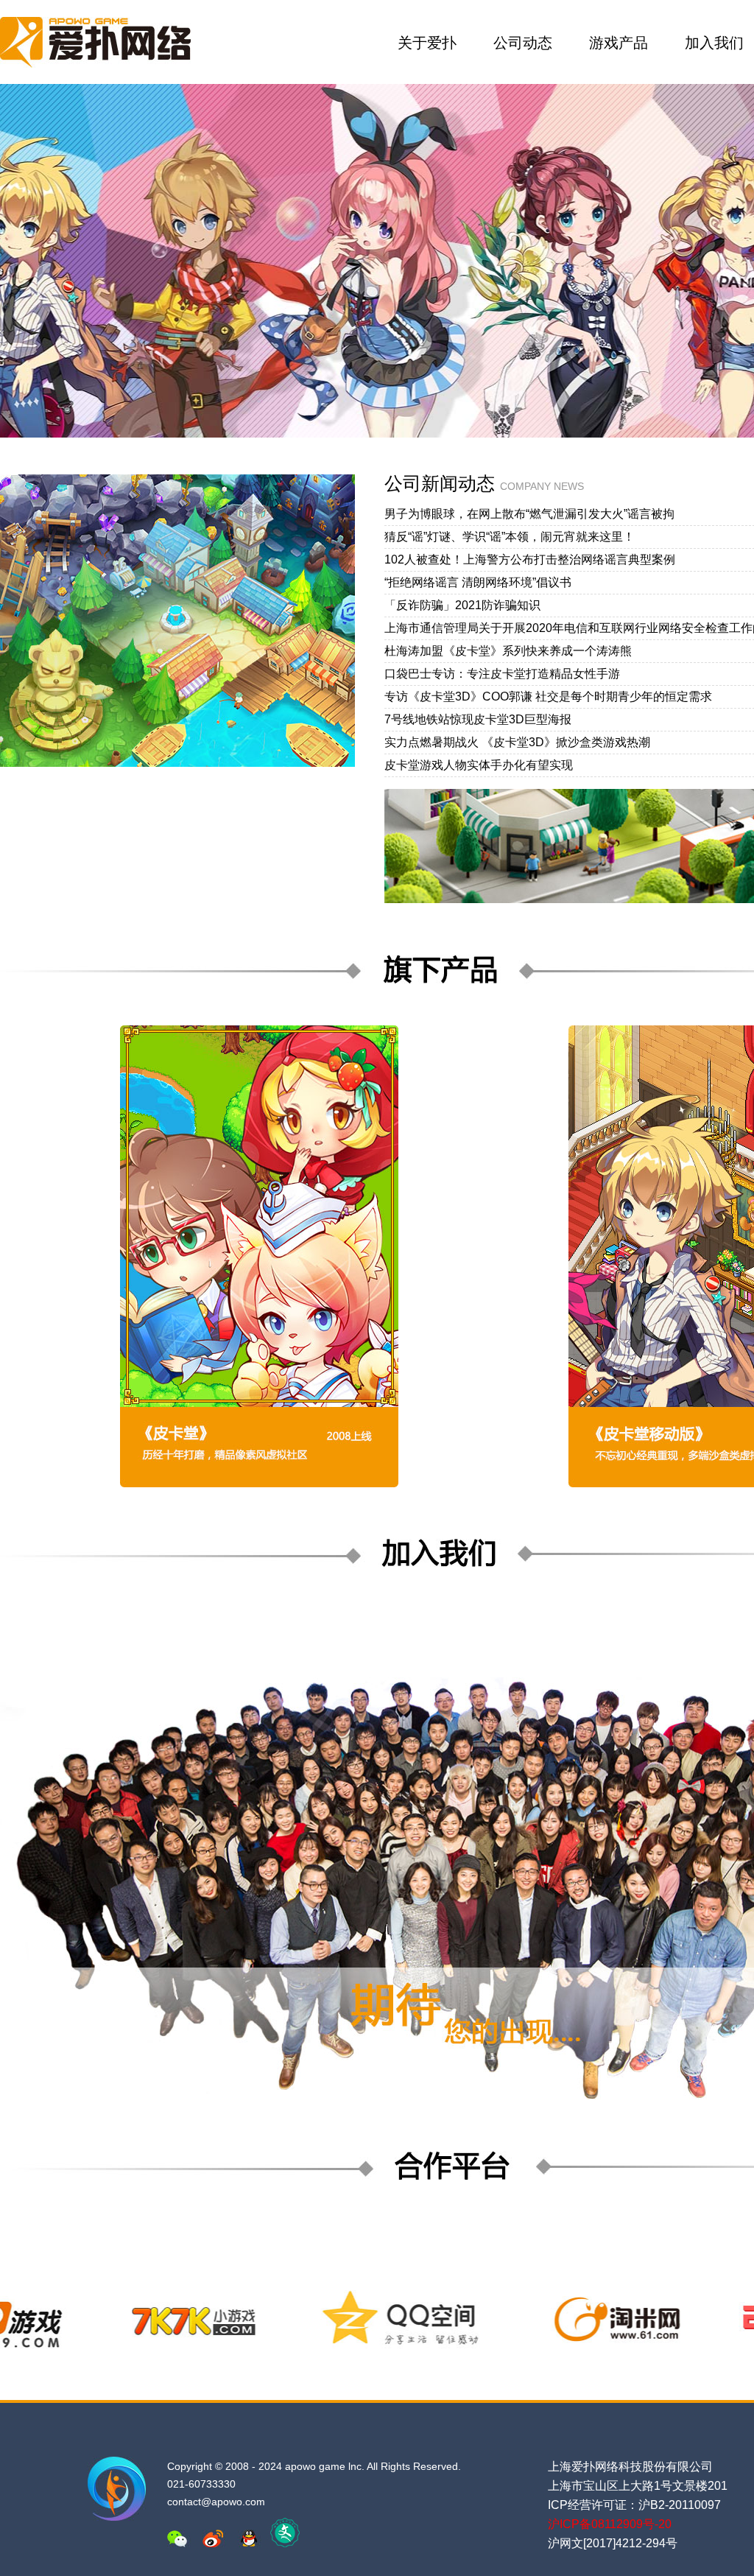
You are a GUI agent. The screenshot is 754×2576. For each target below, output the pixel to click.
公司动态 (523, 43)
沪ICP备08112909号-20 (610, 2524)
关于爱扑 (427, 43)
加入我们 (714, 43)
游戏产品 (619, 43)
